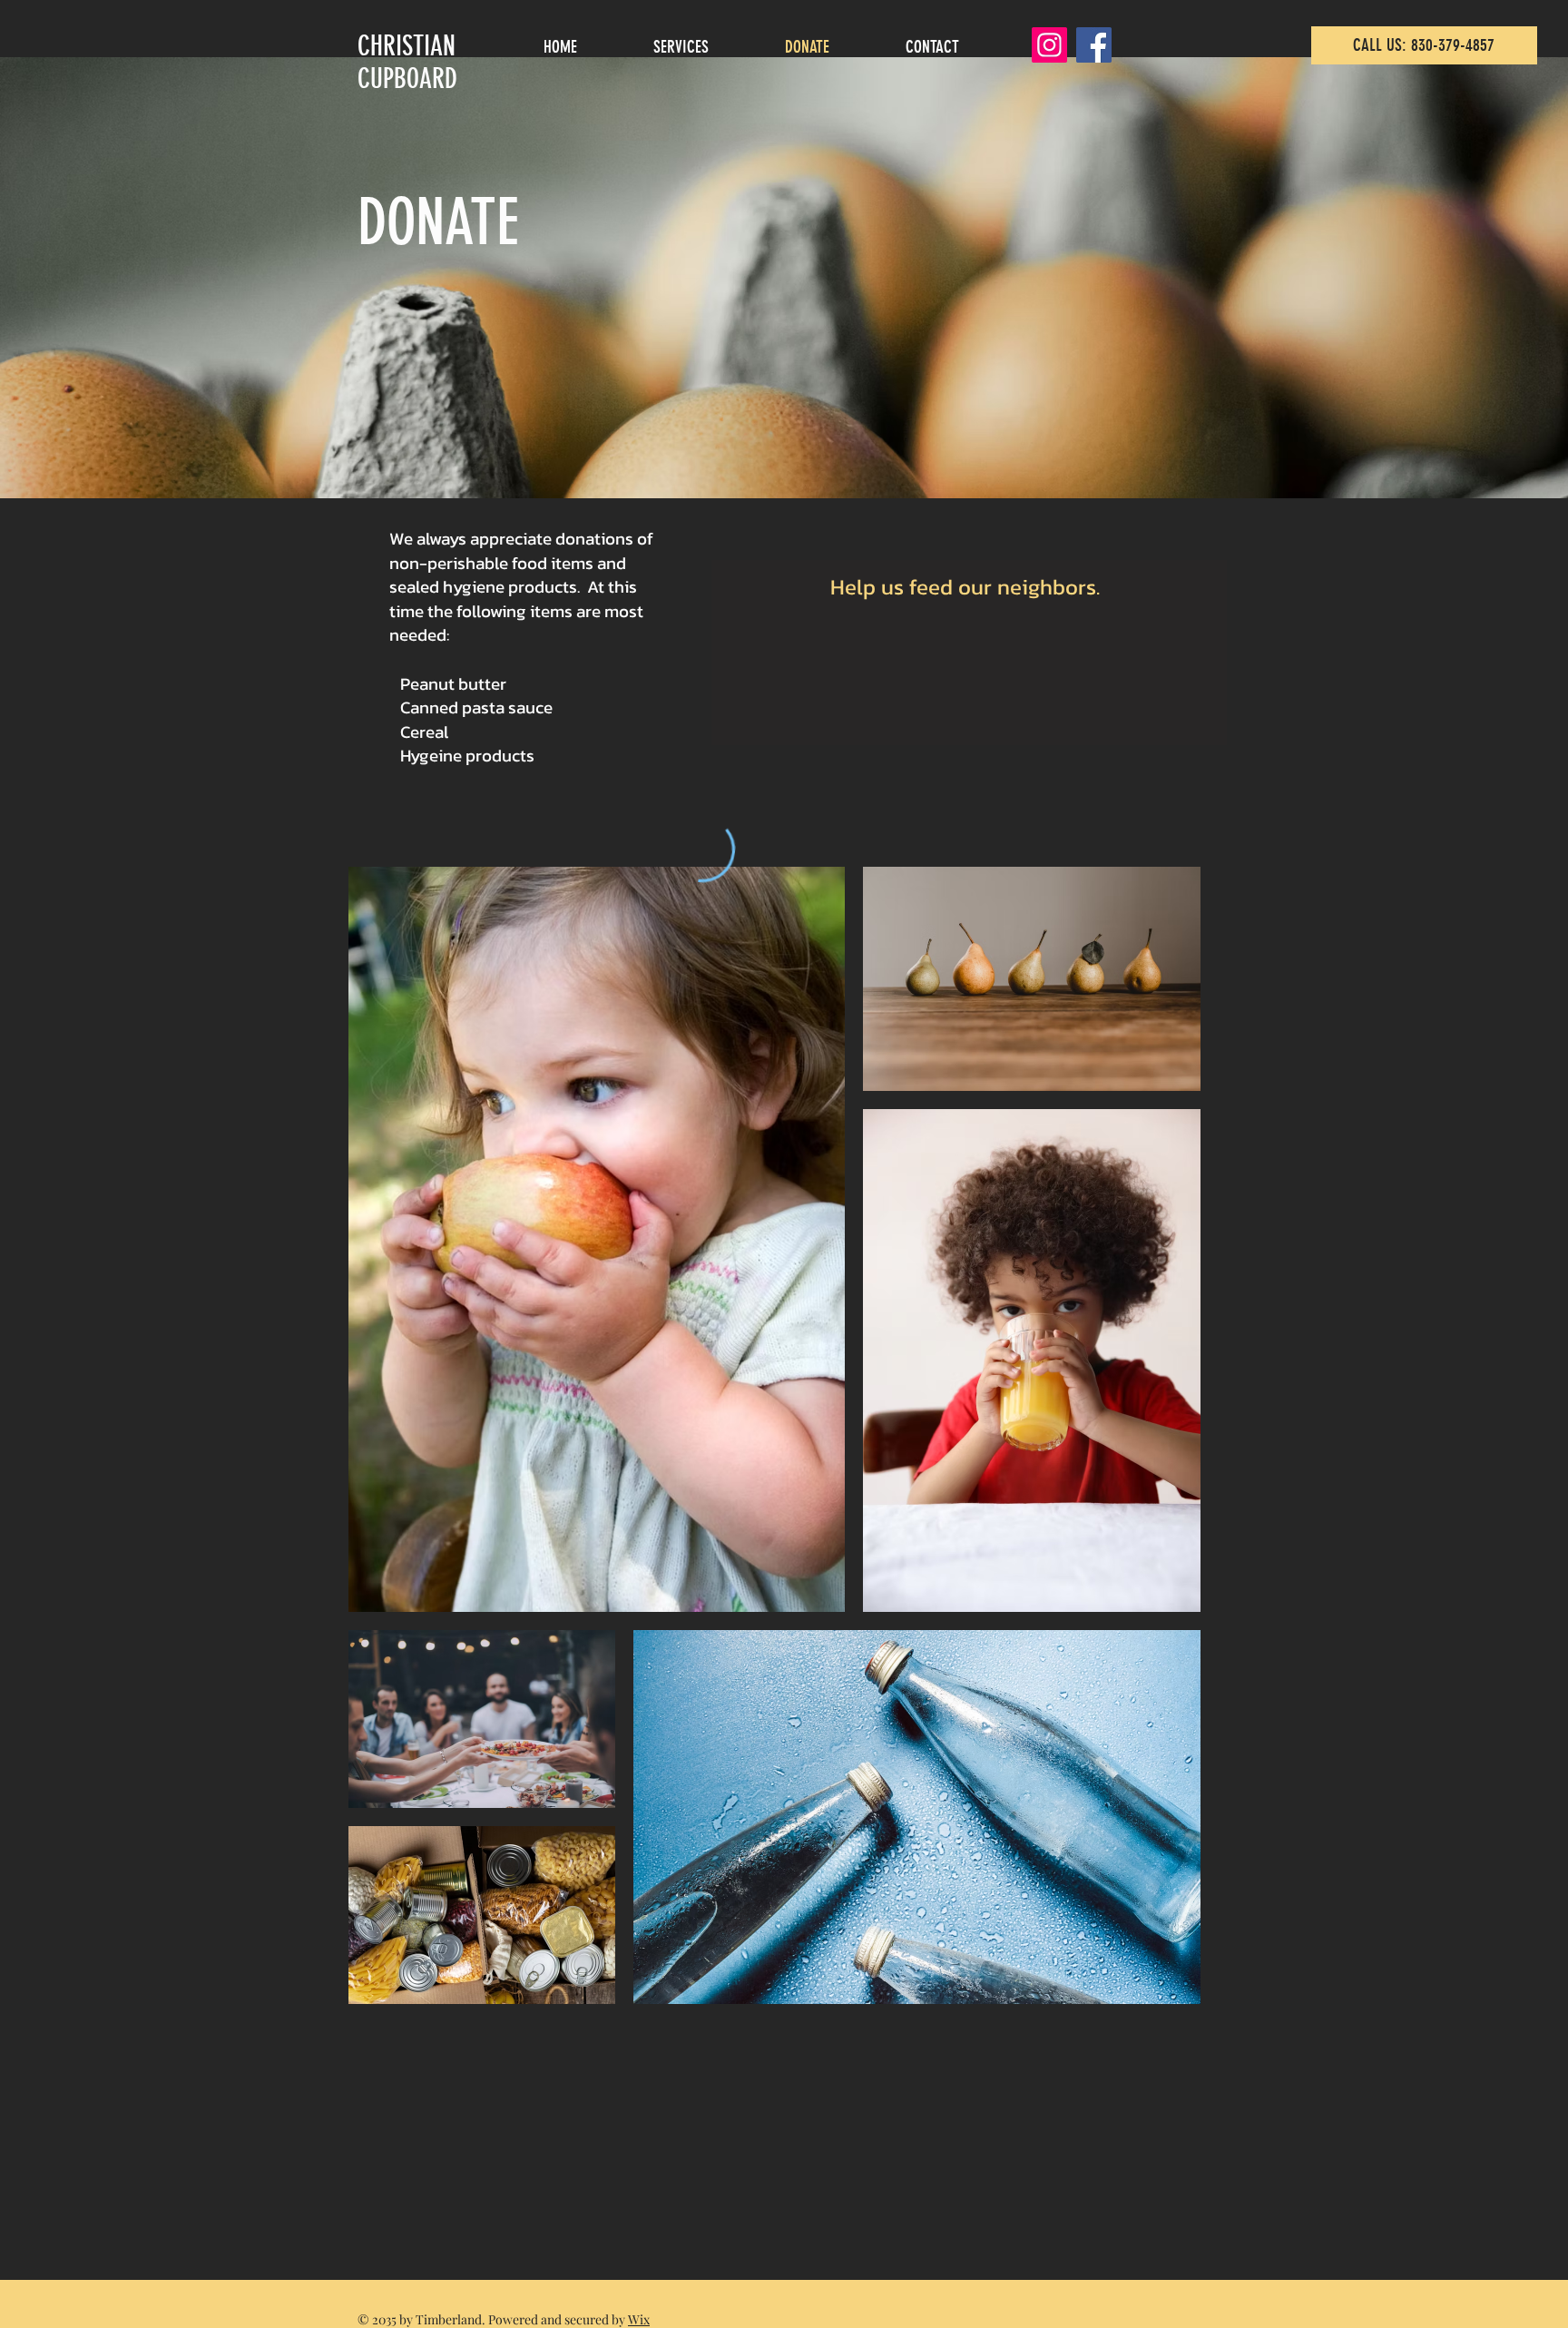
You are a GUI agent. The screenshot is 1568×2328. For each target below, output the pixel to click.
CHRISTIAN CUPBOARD (407, 63)
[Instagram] (1049, 45)
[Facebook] (1094, 45)
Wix (639, 2319)
